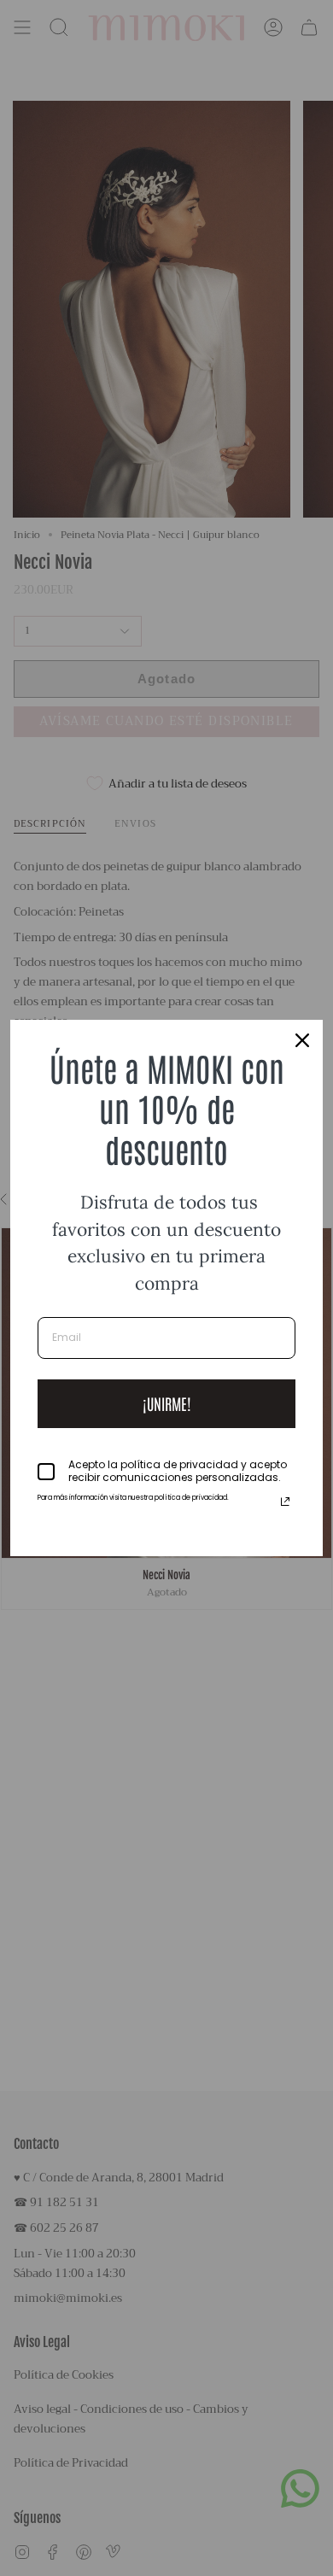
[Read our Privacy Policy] (285, 1502)
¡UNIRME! (167, 1403)
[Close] (302, 1040)
